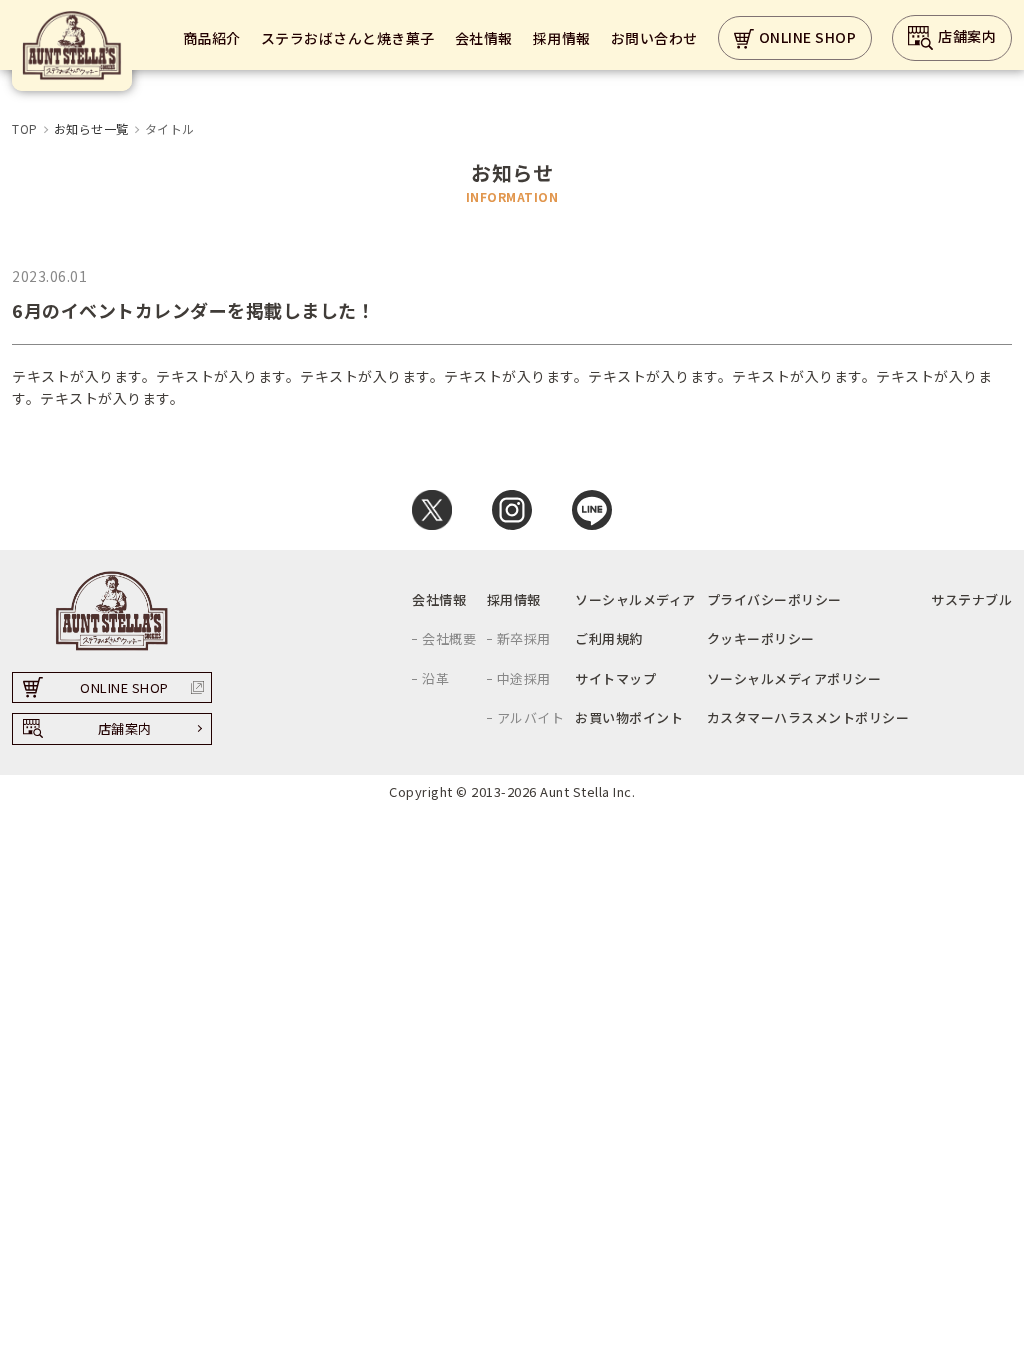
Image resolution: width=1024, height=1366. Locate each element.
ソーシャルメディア (635, 599)
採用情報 (562, 38)
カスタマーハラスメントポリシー (808, 717)
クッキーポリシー (761, 638)
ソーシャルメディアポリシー (794, 678)
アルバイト (531, 717)
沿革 (435, 678)
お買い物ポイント (629, 717)
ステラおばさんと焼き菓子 (348, 38)
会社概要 (449, 638)
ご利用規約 (609, 638)
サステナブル (971, 599)
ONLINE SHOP (808, 37)
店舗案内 (967, 36)
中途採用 (524, 678)
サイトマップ (615, 678)
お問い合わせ (654, 38)
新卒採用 (524, 638)
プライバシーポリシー (774, 599)
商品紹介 (212, 38)
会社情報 (484, 38)
